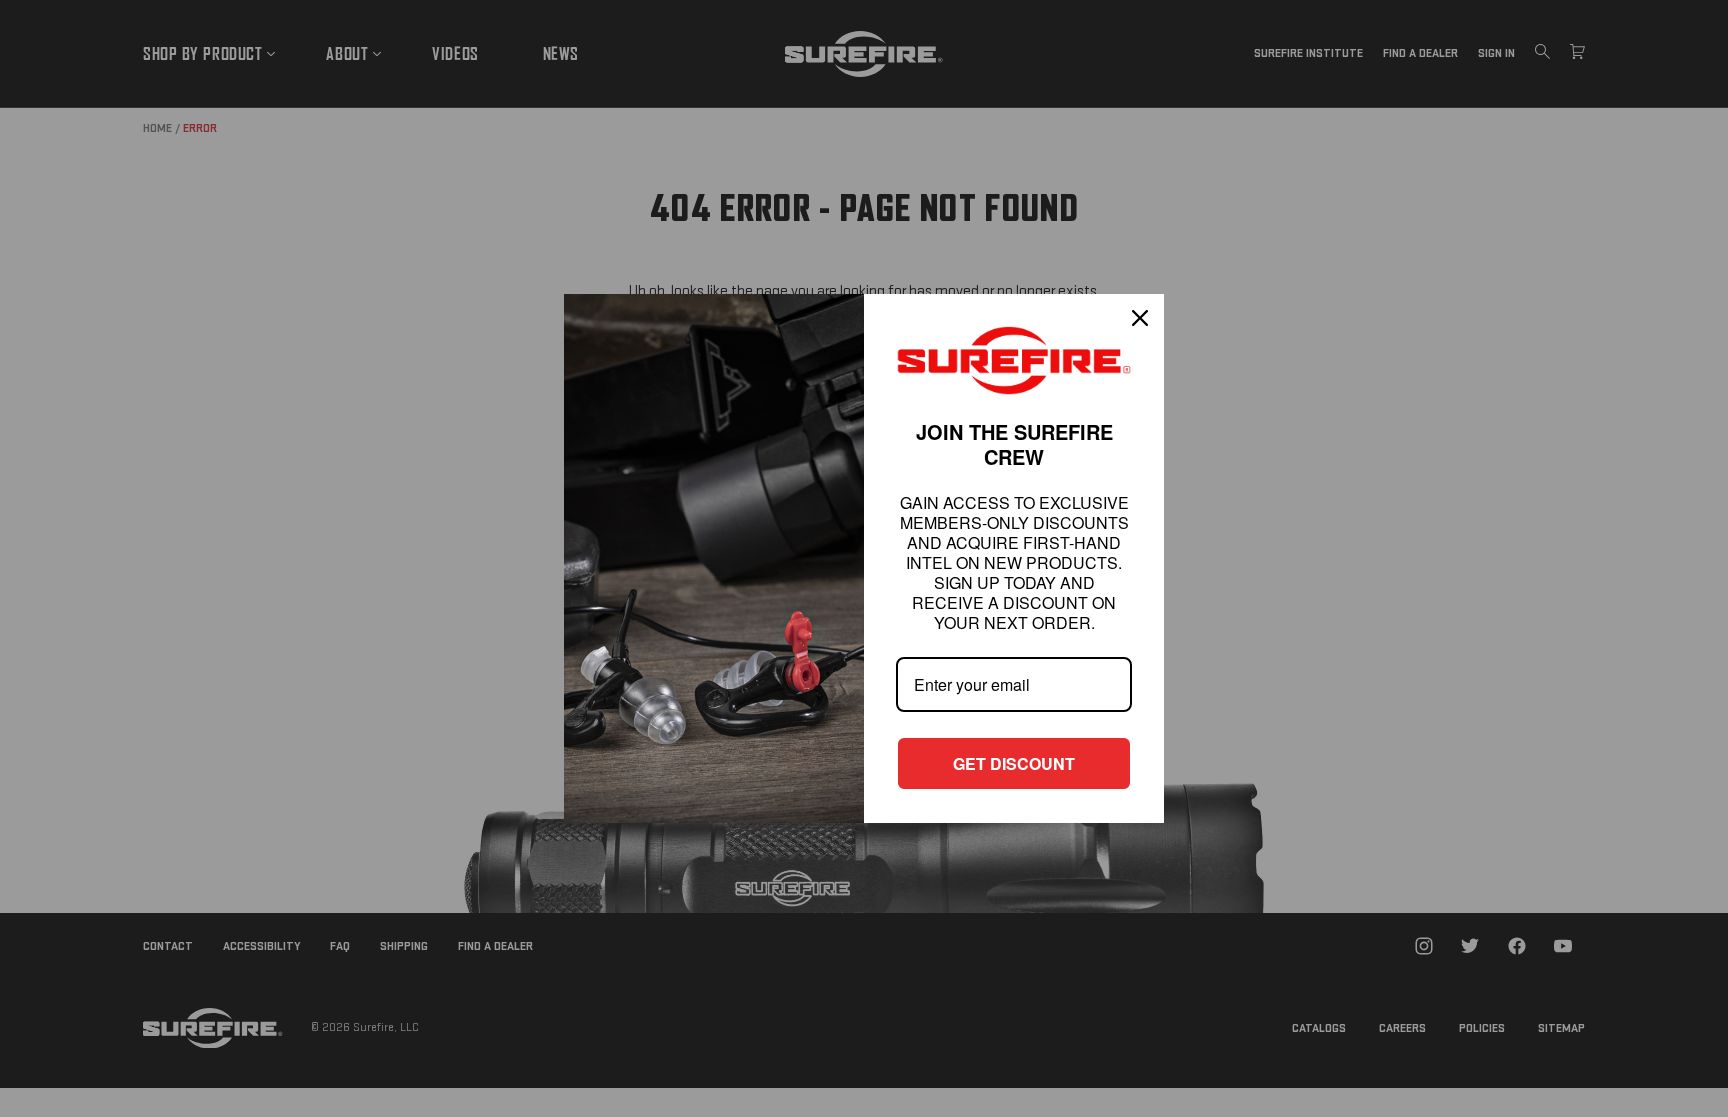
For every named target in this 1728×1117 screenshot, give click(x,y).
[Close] (1140, 318)
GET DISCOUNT (1014, 763)
